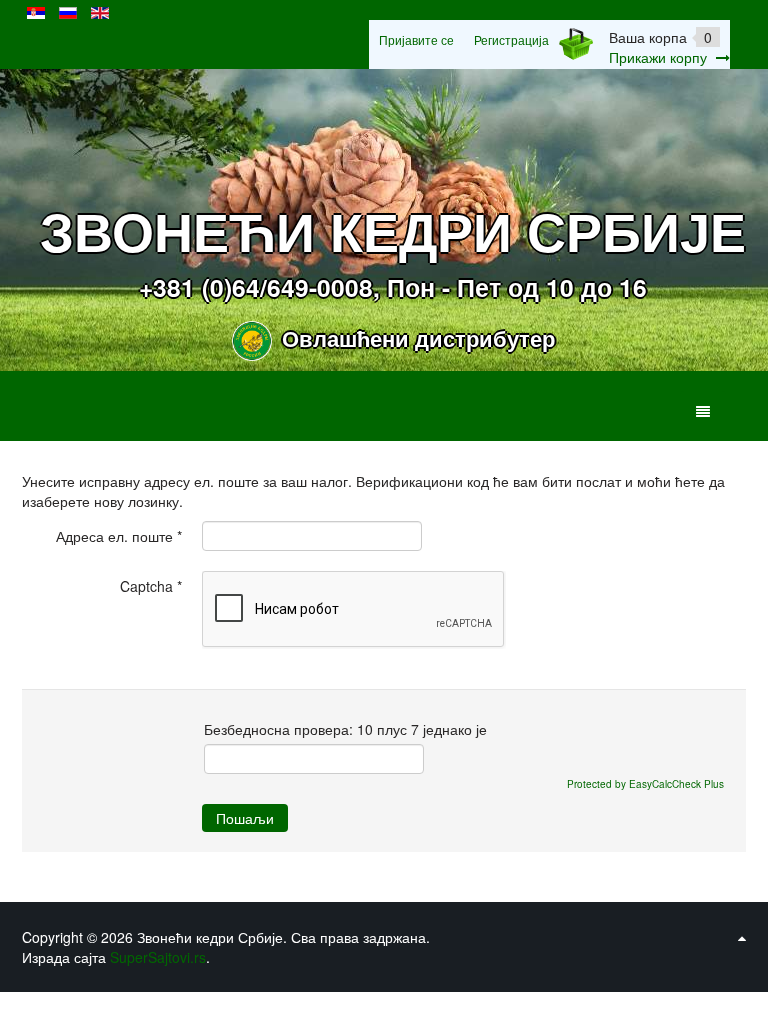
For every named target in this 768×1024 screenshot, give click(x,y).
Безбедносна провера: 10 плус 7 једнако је (345, 729)
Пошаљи (245, 818)
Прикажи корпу (658, 57)
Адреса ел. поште (119, 536)
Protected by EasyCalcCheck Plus (645, 784)
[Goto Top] (742, 937)
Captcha (151, 586)
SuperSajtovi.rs (158, 957)
